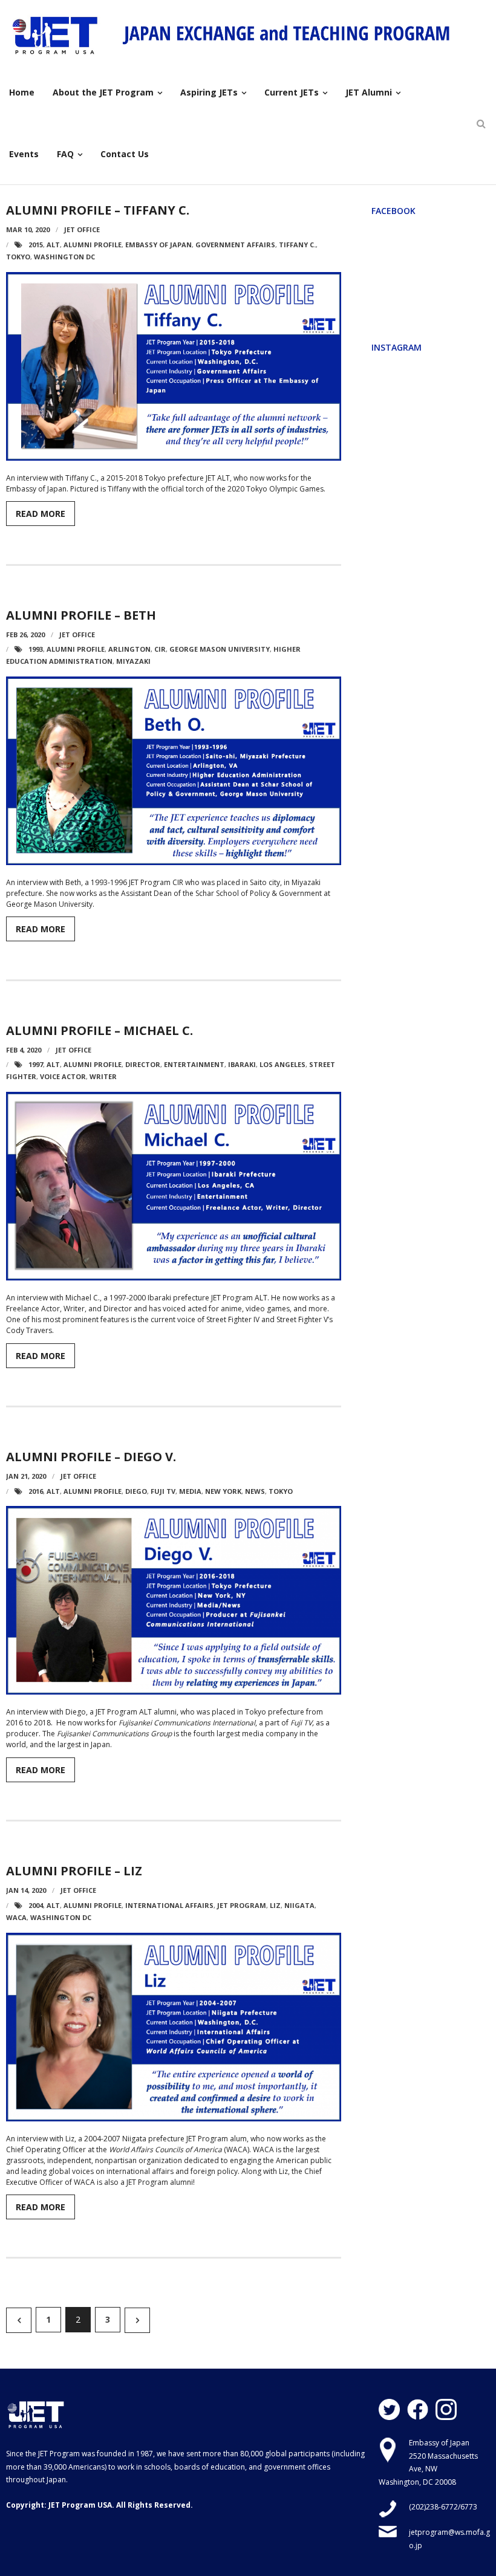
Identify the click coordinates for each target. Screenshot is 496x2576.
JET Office (82, 229)
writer (103, 1076)
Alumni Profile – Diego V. (91, 1457)
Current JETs (292, 92)
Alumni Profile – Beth (81, 615)
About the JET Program (103, 92)
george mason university (220, 649)
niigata (299, 1905)
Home (22, 92)
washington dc (64, 257)
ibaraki (242, 1064)
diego (136, 1491)
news (255, 1491)
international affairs (169, 1905)
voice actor (63, 1076)
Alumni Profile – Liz (74, 1871)
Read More (41, 514)
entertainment (194, 1064)
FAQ (65, 154)
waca (16, 1917)
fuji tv (163, 1491)
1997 (36, 1064)
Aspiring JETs (209, 92)
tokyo (18, 257)
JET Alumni (369, 92)
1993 (36, 649)
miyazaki (133, 661)
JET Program (242, 1905)
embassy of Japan (158, 245)
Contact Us (125, 154)
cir (160, 649)
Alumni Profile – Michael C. (100, 1030)
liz (275, 1905)
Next (137, 2320)
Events (24, 154)
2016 (36, 1491)
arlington (129, 649)
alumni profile (93, 245)
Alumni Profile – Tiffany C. (98, 210)
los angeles (282, 1064)
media (190, 1491)
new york (223, 1491)
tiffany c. (297, 245)
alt (53, 245)
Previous (19, 2320)
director (143, 1064)
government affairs (235, 245)
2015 (36, 245)
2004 (36, 1905)
